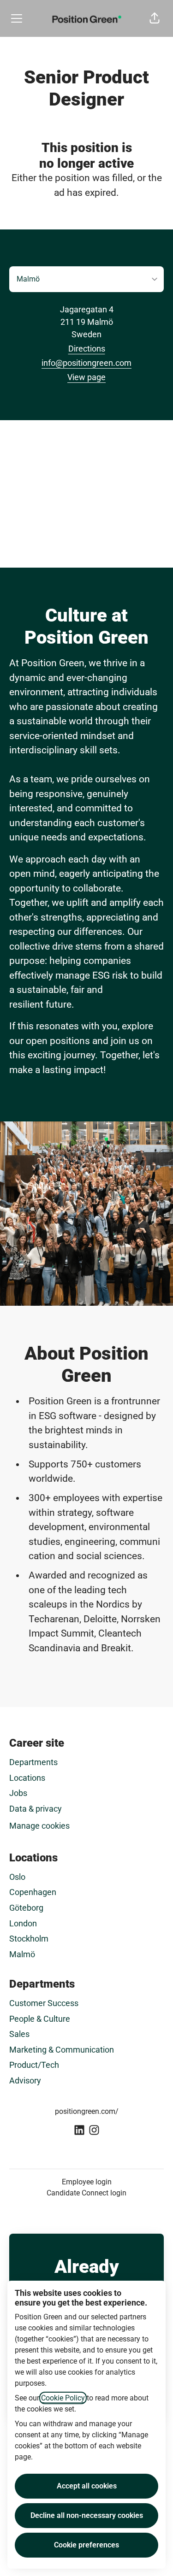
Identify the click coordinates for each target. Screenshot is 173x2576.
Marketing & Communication (62, 2050)
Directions (87, 349)
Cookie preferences (86, 2545)
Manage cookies (39, 1826)
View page (86, 377)
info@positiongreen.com (86, 363)
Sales (19, 2034)
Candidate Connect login (86, 2193)
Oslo (17, 1877)
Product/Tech (34, 2065)
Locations (27, 1778)
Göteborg (26, 1908)
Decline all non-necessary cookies (87, 2515)
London (23, 1923)
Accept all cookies (87, 2486)
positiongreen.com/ (87, 2111)
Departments (33, 1762)
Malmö (22, 1954)
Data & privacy (36, 1809)
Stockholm (29, 1939)
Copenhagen (33, 1892)
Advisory (25, 2080)
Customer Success (44, 2003)
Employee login (87, 2182)
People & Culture (40, 2019)
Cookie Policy (63, 2398)
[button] (155, 18)
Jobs (18, 1793)
